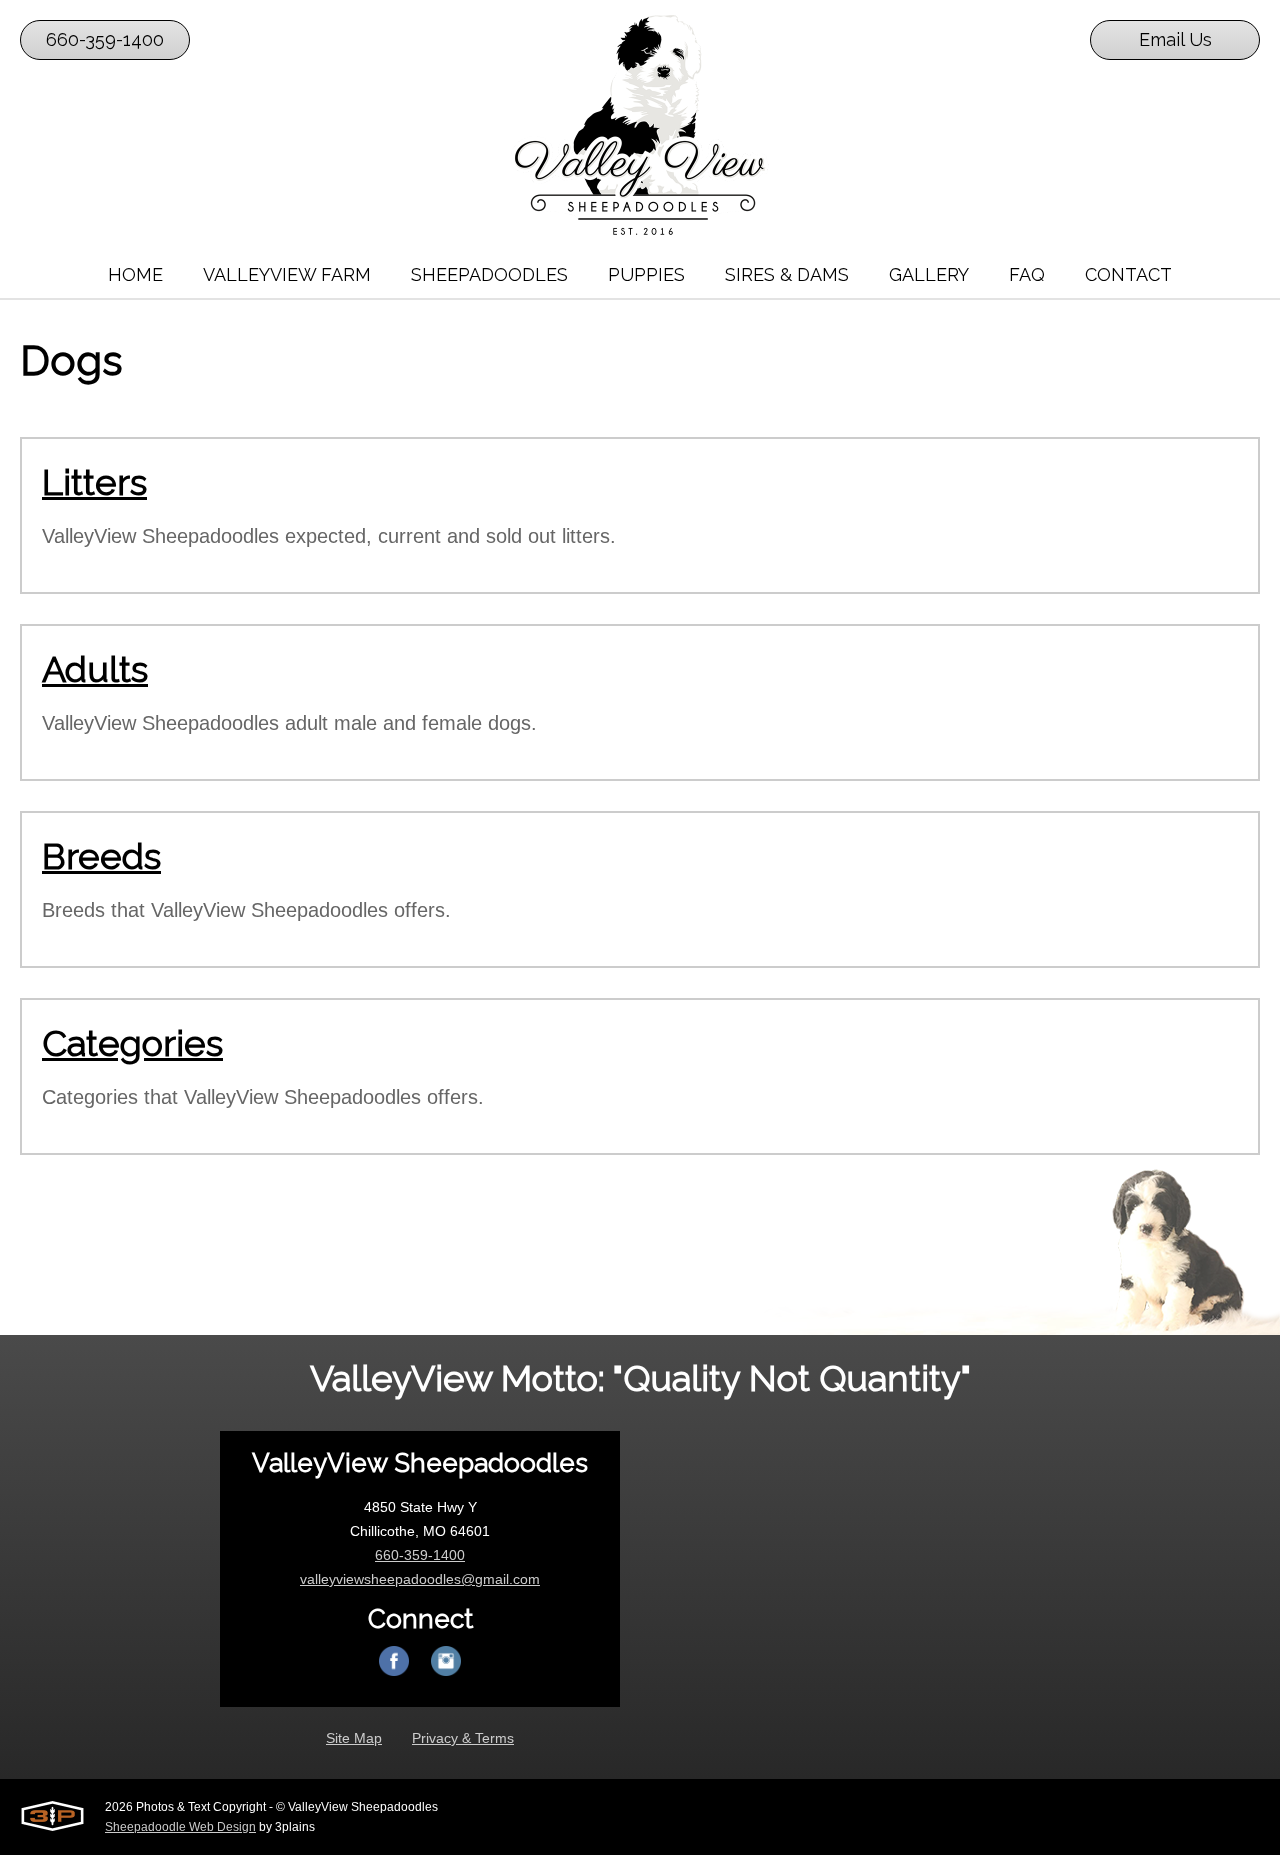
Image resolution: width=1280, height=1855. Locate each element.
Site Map (354, 1738)
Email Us (1175, 39)
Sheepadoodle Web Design (180, 1827)
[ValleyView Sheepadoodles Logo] (640, 125)
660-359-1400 (105, 39)
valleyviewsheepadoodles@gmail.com (420, 1579)
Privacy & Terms (463, 1738)
